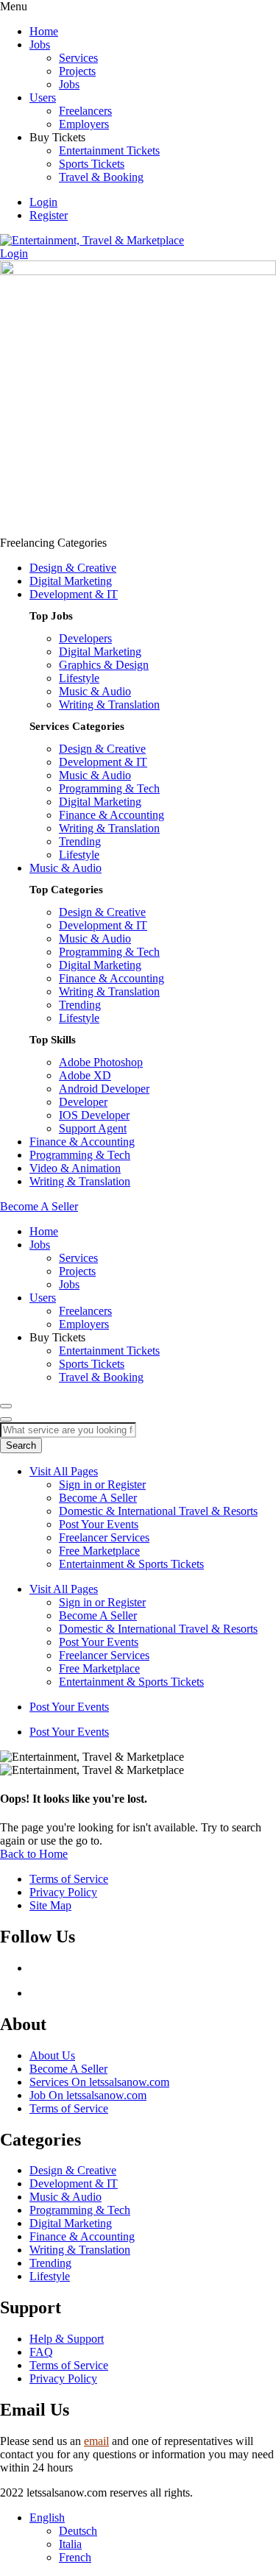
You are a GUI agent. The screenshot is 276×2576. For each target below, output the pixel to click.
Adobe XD (85, 1075)
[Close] (6, 1419)
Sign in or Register (102, 1484)
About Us (52, 2055)
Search (21, 1445)
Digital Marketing (71, 581)
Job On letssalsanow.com (88, 2095)
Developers (85, 638)
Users (43, 97)
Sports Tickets (92, 164)
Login (43, 202)
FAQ (41, 2352)
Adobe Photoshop (101, 1062)
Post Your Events (99, 1524)
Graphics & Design (104, 665)
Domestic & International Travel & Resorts (158, 1511)
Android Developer (104, 1089)
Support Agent (93, 1128)
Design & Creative (73, 568)
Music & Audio (95, 691)
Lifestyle (79, 678)
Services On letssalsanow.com (99, 2082)
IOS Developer (94, 1115)
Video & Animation (75, 1168)
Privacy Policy (63, 2378)
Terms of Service (69, 2108)
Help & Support (67, 2339)
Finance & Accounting (112, 815)
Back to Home (34, 1854)
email (96, 2441)
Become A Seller (98, 1498)
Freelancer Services (104, 1537)
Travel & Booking (101, 177)
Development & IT (74, 594)
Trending (80, 841)
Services (78, 58)
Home (44, 31)
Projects (77, 71)
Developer (83, 1102)
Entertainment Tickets (109, 150)
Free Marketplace (99, 1551)
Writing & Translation (109, 705)
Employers (84, 124)
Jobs (40, 45)
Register (49, 215)
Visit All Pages (64, 1471)
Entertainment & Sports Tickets (131, 1564)
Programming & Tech (109, 788)
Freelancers (85, 111)
